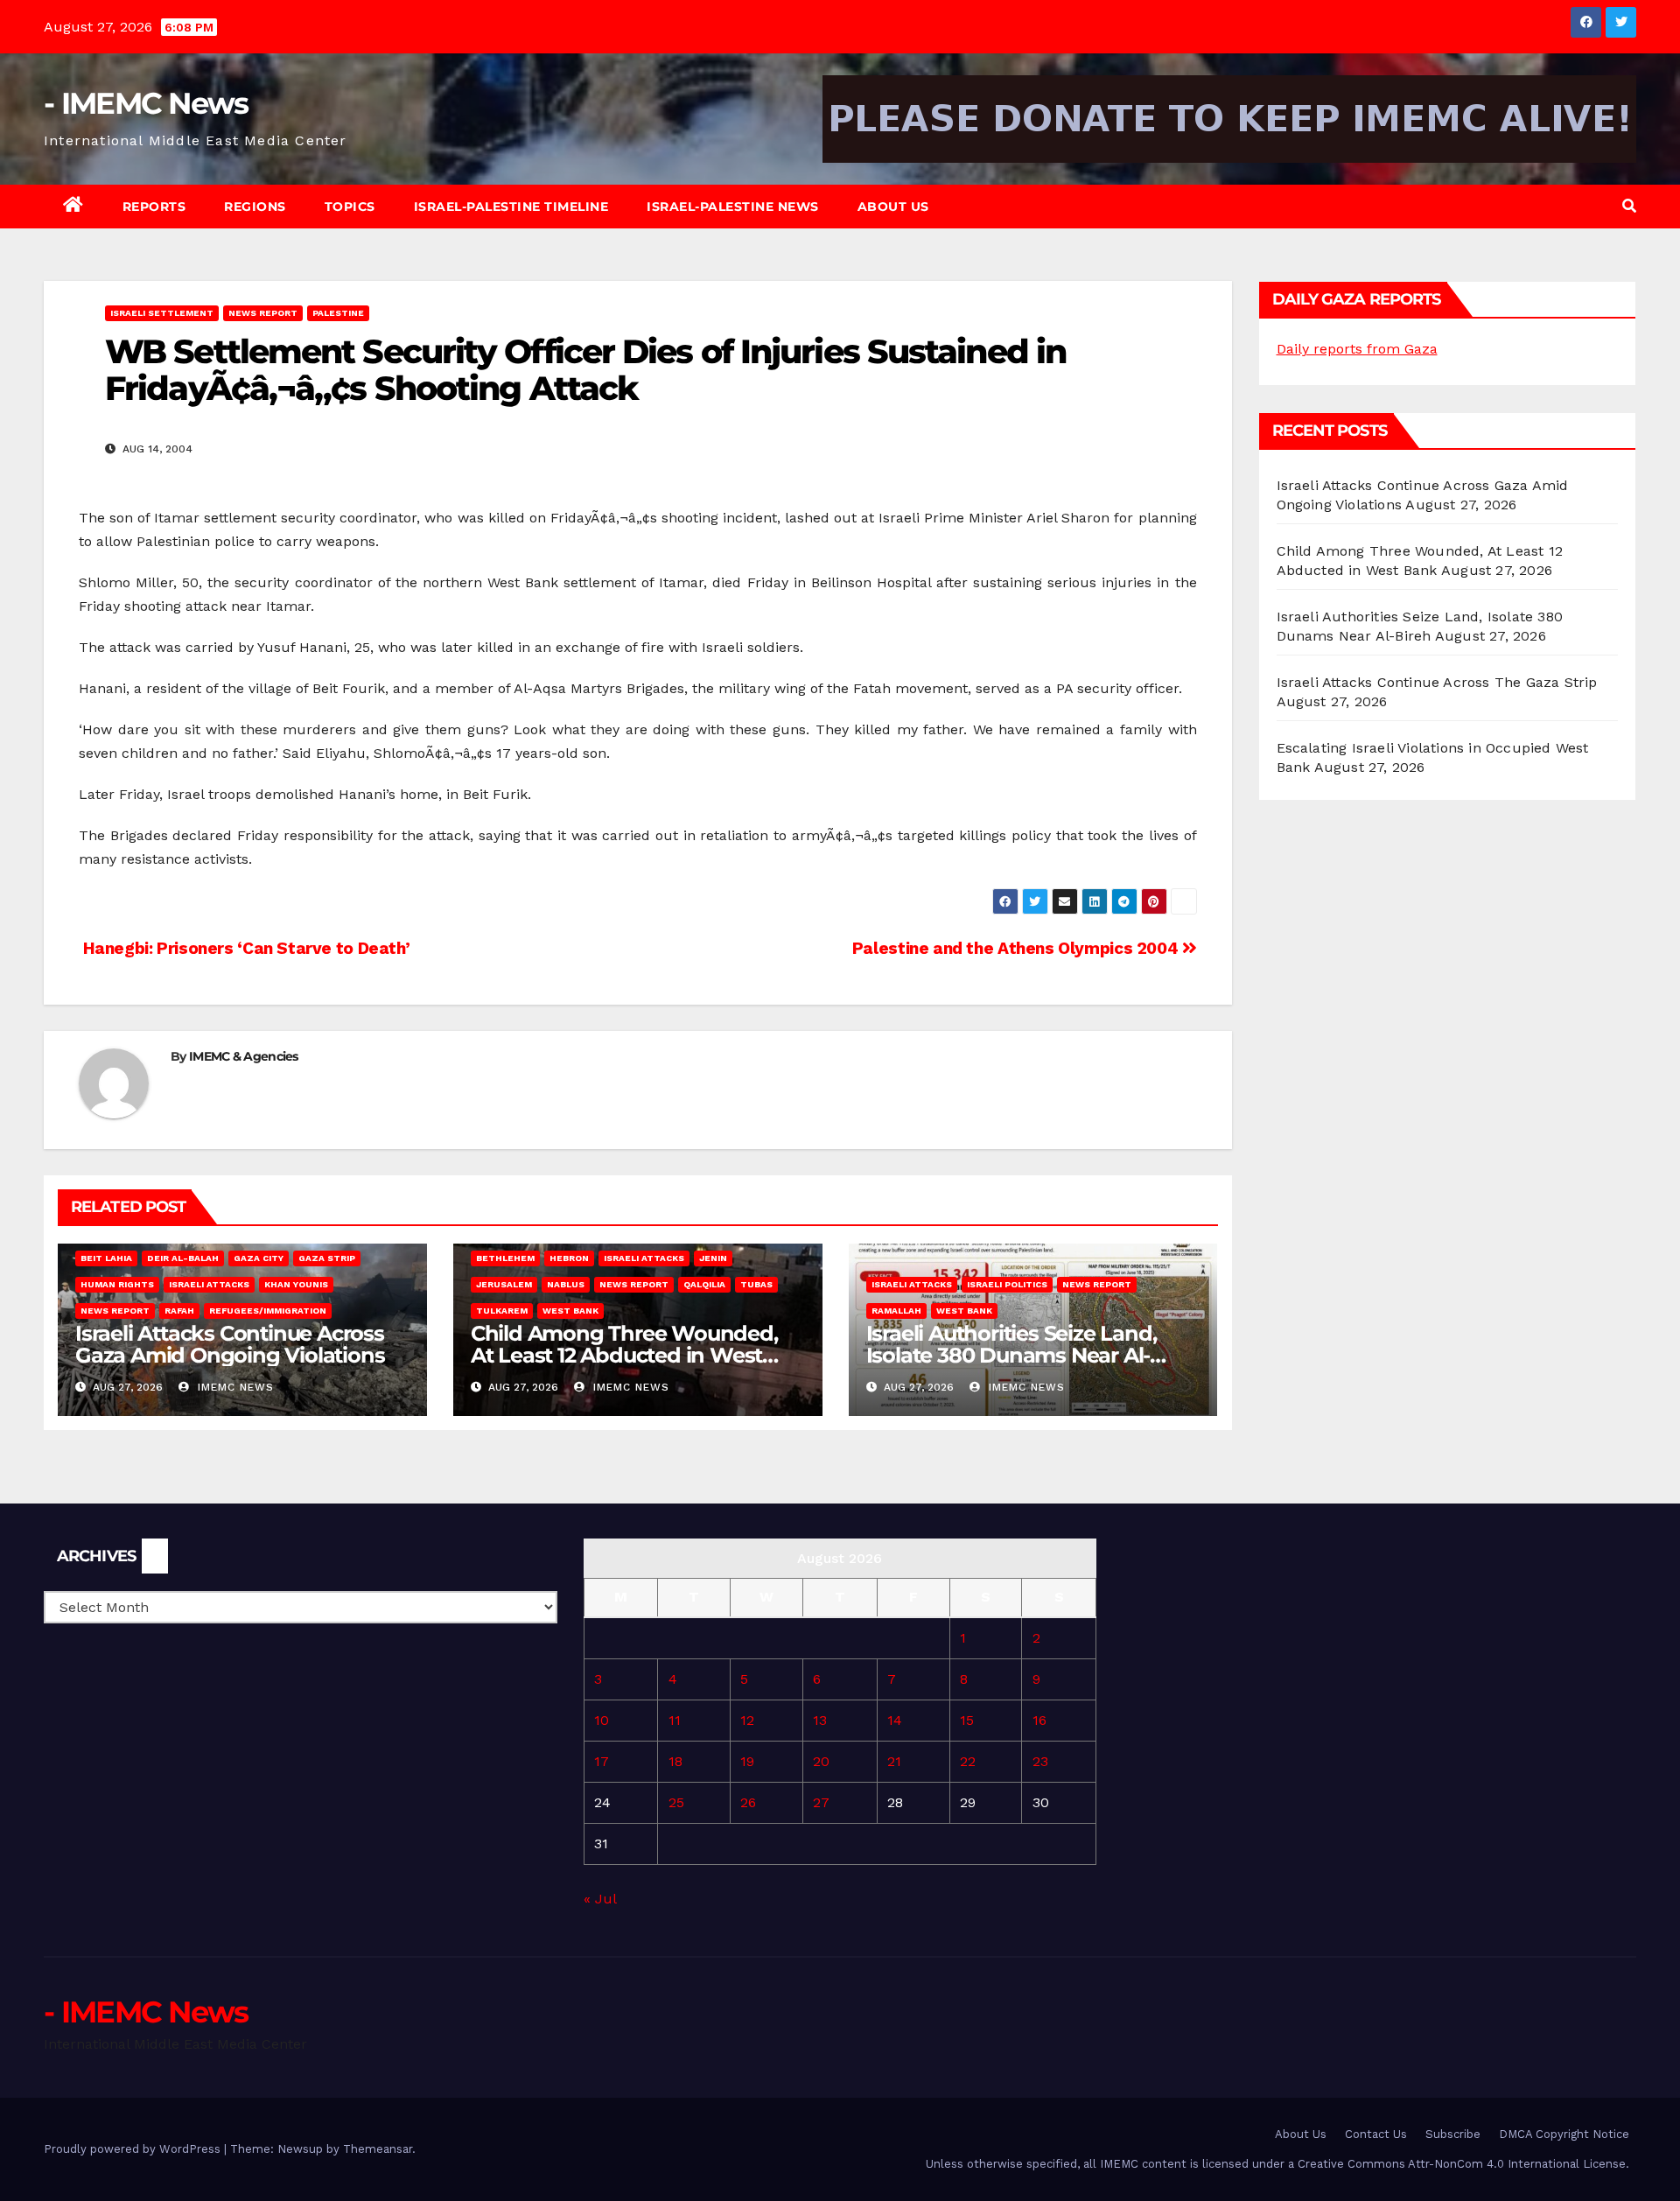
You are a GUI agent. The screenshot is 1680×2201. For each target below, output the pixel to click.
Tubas (756, 1284)
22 (968, 1761)
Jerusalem (504, 1284)
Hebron (569, 1258)
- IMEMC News (146, 103)
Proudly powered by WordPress (134, 2149)
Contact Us (1376, 2134)
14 (895, 1720)
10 (602, 1720)
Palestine (338, 313)
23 (1040, 1761)
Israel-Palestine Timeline (511, 207)
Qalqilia (704, 1284)
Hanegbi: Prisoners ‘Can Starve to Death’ (244, 948)
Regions (255, 207)
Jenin (713, 1258)
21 (894, 1761)
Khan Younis (296, 1284)
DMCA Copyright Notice (1564, 2134)
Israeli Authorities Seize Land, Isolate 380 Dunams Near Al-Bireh (1011, 1355)
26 (748, 1802)
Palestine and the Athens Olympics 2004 (1017, 948)
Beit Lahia (106, 1258)
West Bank (570, 1311)
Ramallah (896, 1311)
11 (675, 1720)
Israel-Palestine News (733, 207)
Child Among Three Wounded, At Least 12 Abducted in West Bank (624, 1355)
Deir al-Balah (183, 1258)
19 (747, 1761)
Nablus (566, 1284)
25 (676, 1802)
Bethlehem (505, 1258)
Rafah (179, 1311)
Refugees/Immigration (268, 1311)
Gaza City (259, 1258)
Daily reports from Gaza (1357, 349)
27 (821, 1802)
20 (821, 1761)
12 (747, 1720)
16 (1039, 1720)
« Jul (600, 1899)
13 (820, 1720)
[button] (1629, 206)
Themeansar (378, 2149)
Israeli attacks (209, 1284)
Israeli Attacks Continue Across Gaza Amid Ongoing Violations (230, 1344)
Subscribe (1453, 2134)
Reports (154, 207)
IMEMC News (234, 1387)
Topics (350, 207)
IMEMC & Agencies (244, 1056)
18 (675, 1761)
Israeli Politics (1007, 1284)
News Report (263, 313)
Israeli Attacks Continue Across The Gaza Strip (1437, 682)
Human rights (117, 1284)
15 (967, 1720)
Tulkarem (502, 1311)
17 (602, 1761)
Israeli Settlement (162, 313)
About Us (893, 207)
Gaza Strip (327, 1258)
